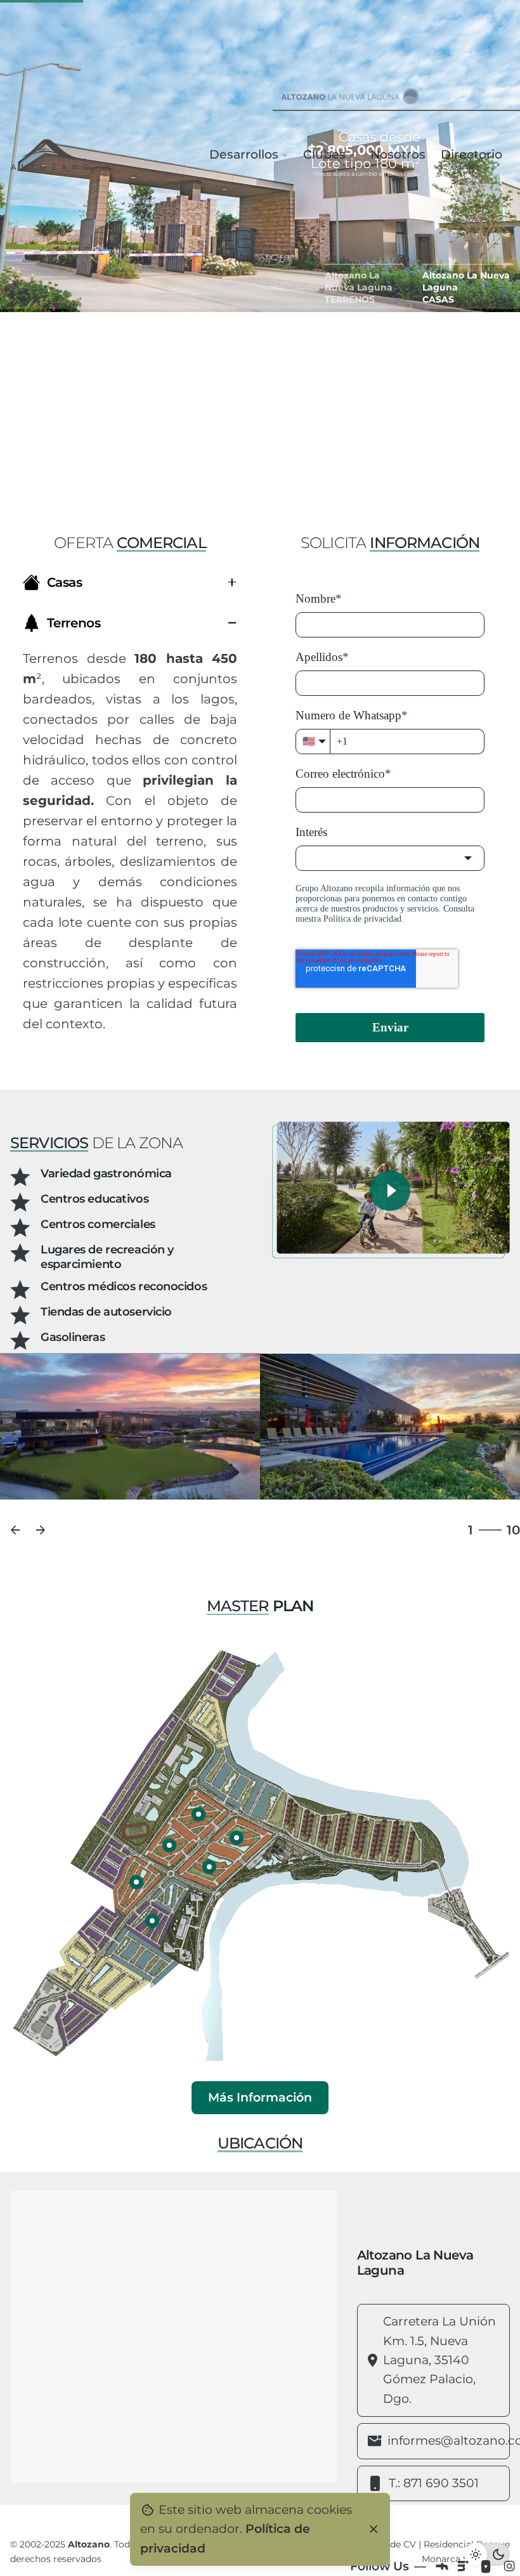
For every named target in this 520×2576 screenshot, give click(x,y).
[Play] (390, 1191)
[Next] (41, 1530)
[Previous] (15, 1530)
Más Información (260, 2097)
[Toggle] (232, 582)
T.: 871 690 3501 (434, 2483)
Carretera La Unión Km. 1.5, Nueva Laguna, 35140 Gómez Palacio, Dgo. (439, 2360)
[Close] (374, 2529)
